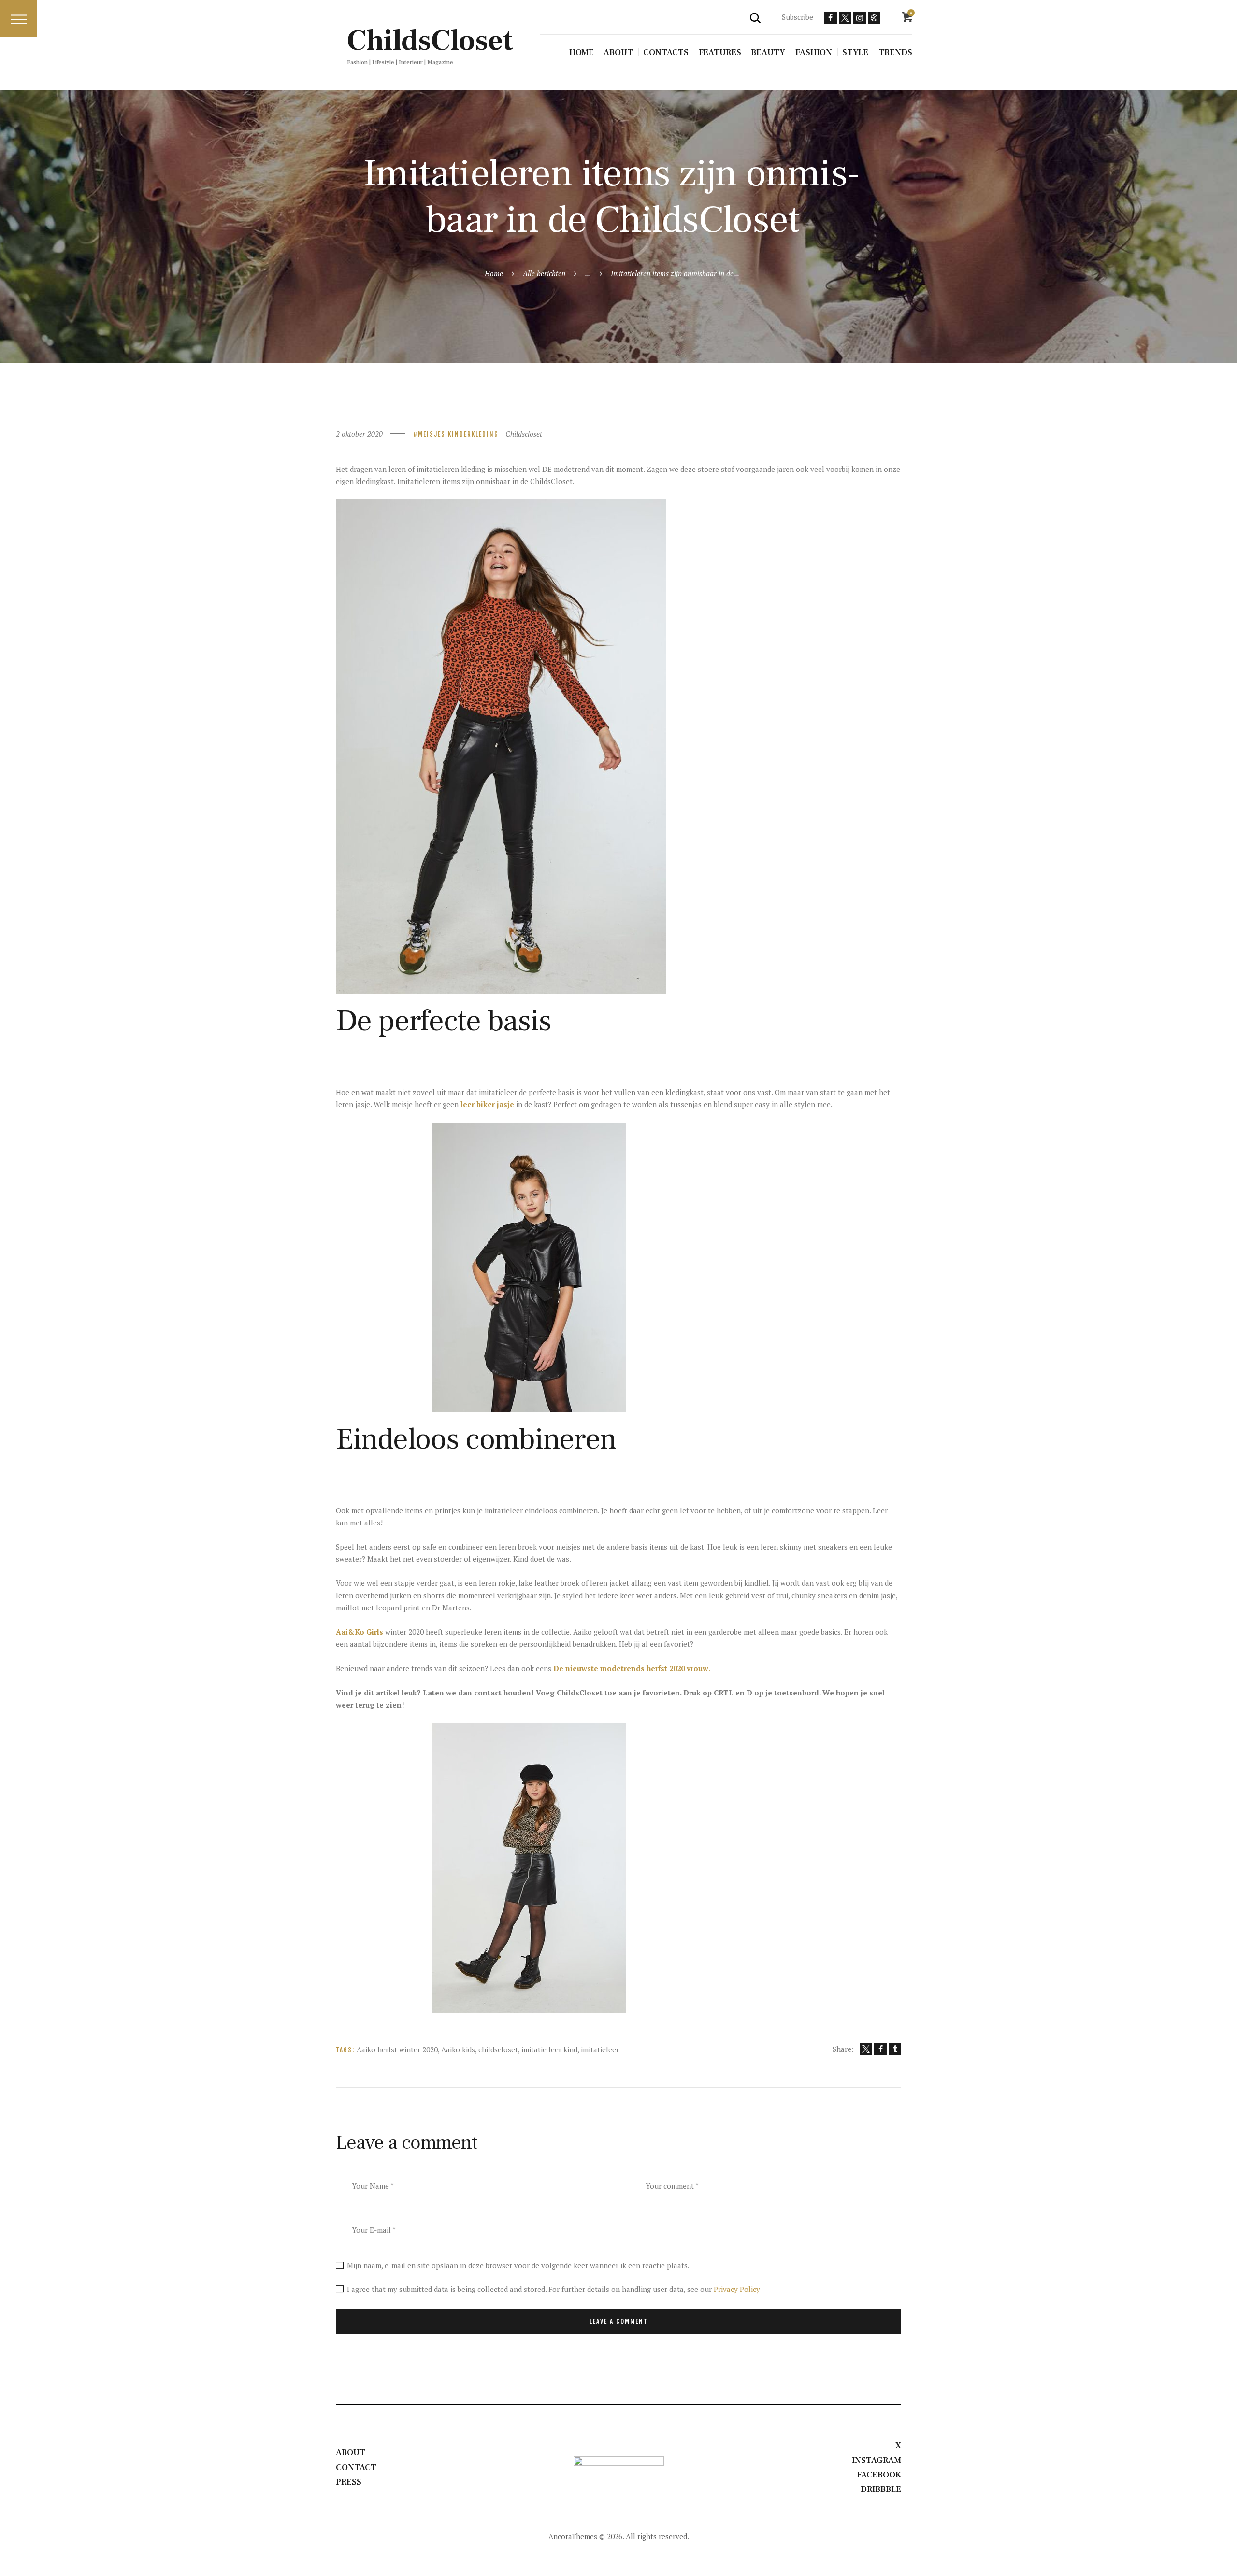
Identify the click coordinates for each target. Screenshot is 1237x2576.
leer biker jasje (487, 1104)
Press (349, 2482)
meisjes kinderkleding (458, 434)
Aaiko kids (458, 2049)
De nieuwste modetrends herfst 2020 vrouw (631, 1668)
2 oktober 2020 (359, 434)
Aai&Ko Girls (360, 1632)
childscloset (498, 2049)
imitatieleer (600, 2049)
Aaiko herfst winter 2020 (397, 2049)
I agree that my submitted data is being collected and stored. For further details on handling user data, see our (554, 2289)
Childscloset (524, 434)
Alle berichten (544, 273)
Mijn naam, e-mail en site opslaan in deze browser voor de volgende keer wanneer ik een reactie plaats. (518, 2265)
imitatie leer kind (549, 2049)
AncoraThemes (573, 2536)
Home (494, 273)
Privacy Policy (737, 2289)
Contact (356, 2468)
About (351, 2453)
